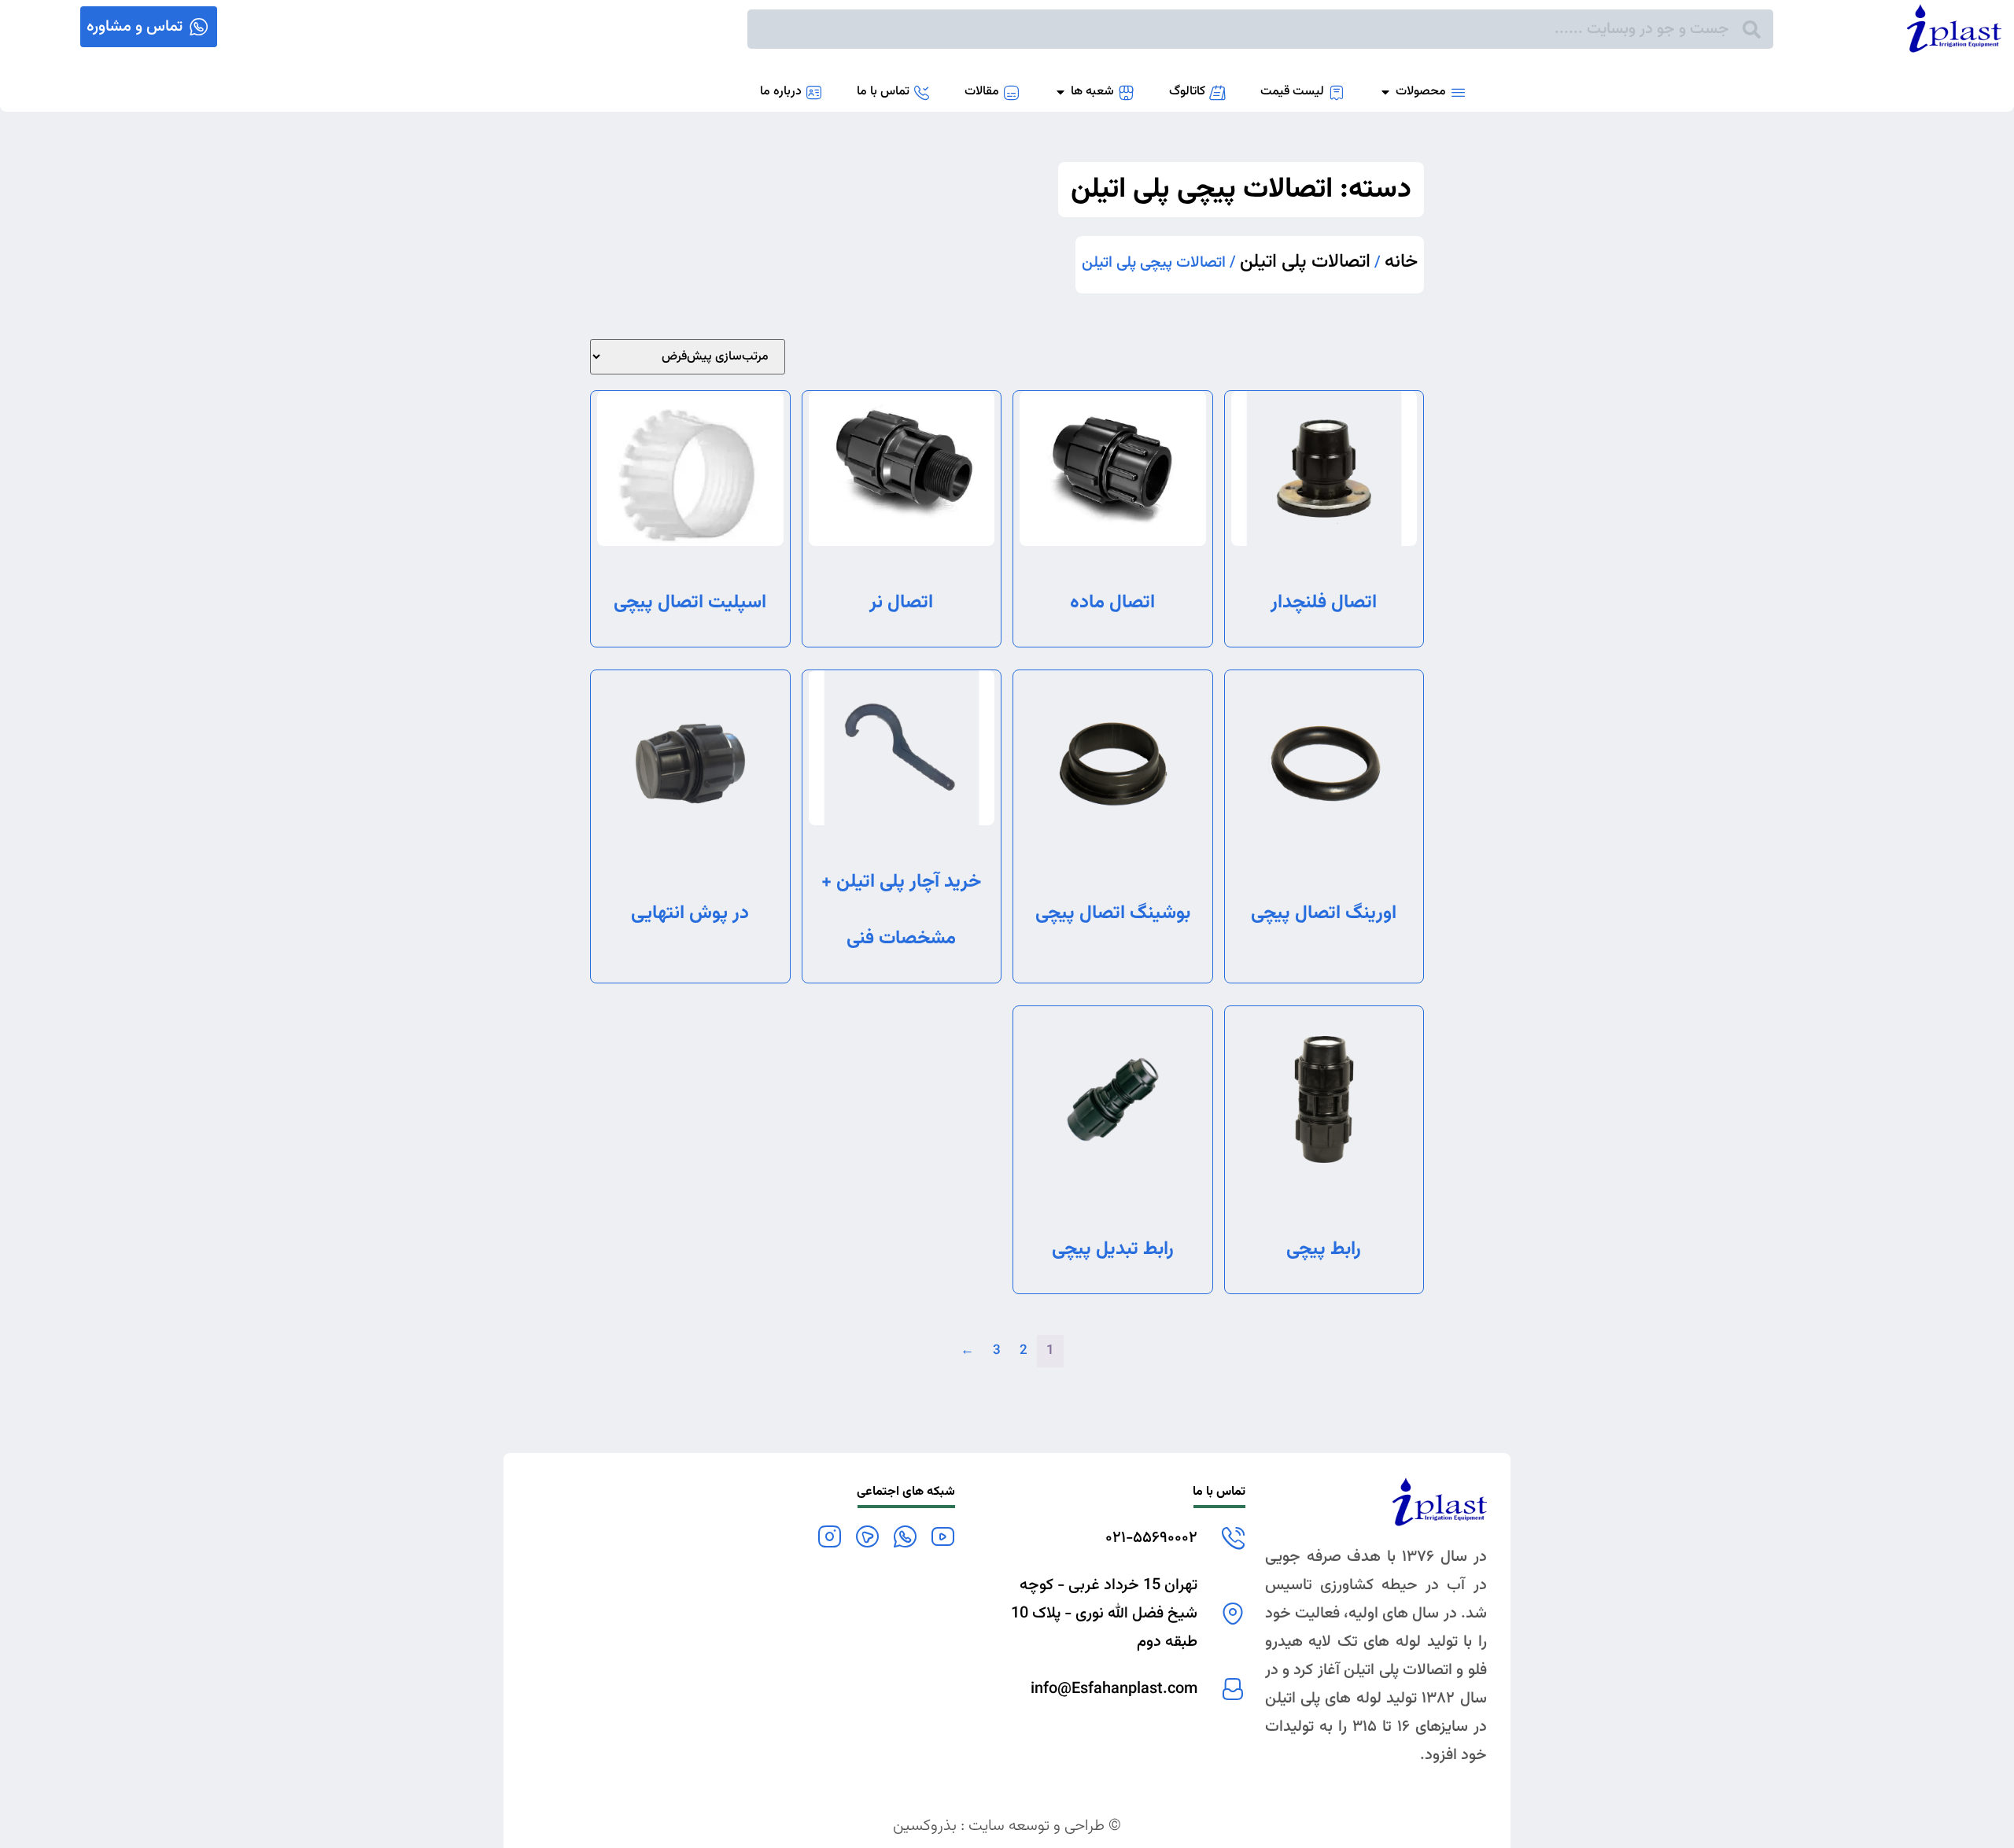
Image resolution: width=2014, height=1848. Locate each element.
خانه (1401, 262)
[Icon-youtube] (942, 1536)
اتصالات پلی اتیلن (1305, 262)
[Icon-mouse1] (867, 1536)
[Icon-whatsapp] (905, 1536)
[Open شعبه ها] (1060, 92)
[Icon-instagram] (829, 1536)
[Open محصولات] (1385, 92)
